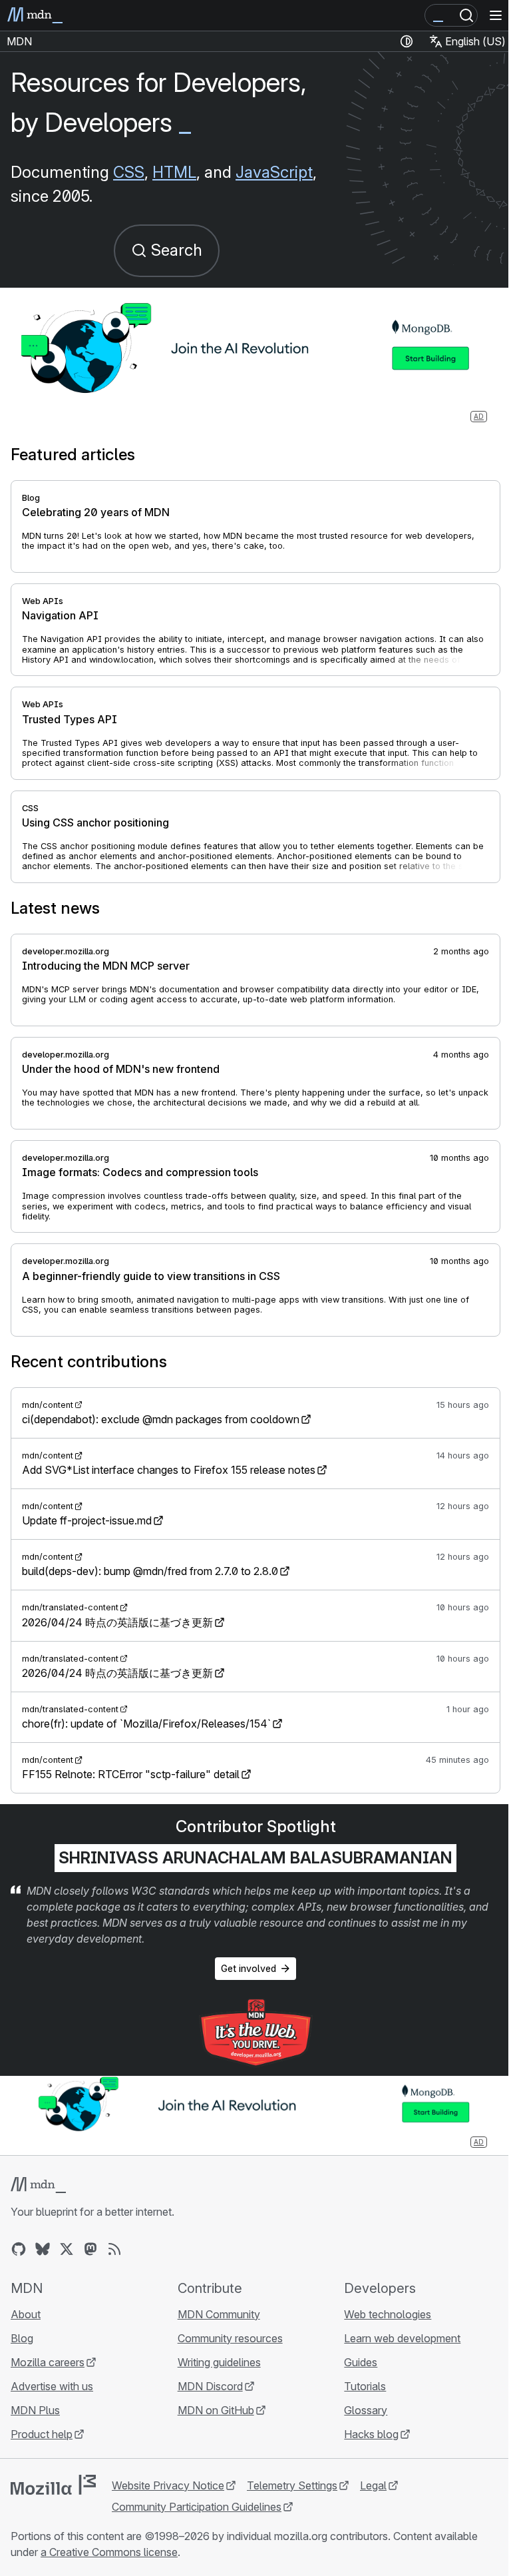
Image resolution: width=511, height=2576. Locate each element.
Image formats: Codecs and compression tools (140, 1172)
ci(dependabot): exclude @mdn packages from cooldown (161, 1419)
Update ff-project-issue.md (87, 1520)
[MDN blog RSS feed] (114, 2249)
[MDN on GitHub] (19, 2249)
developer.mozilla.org (66, 951)
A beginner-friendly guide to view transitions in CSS (151, 1276)
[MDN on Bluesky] (43, 2249)
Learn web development (402, 2338)
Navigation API (60, 615)
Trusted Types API (70, 719)
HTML (174, 172)
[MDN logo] (38, 2185)
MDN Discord (210, 2386)
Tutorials (365, 2386)
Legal (373, 2485)
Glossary (366, 2410)
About (26, 2314)
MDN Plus (35, 2410)
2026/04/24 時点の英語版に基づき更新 (117, 1622)
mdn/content (48, 1405)
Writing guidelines (219, 2362)
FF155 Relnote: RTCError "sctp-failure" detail (131, 1774)
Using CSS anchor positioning (95, 822)
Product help (42, 2434)
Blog (31, 498)
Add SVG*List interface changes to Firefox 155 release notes (169, 1470)
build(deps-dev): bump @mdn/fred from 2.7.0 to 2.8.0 (150, 1571)
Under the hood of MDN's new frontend (121, 1069)
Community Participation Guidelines (197, 2507)
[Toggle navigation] (496, 15)
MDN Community (219, 2314)
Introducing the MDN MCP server (106, 966)
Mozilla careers (48, 2362)
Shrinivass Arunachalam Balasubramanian (255, 1858)
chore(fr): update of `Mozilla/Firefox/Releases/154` (146, 1724)
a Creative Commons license (109, 2552)
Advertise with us (52, 2386)
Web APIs (43, 601)
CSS (129, 172)
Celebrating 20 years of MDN (96, 512)
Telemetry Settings (292, 2485)
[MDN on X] (67, 2249)
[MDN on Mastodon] (90, 2249)
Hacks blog (371, 2434)
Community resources (230, 2338)
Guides (361, 2362)
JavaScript (274, 172)
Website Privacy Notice (168, 2485)
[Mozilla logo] (53, 2485)
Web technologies (388, 2314)
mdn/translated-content (70, 1607)
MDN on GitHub (216, 2410)
